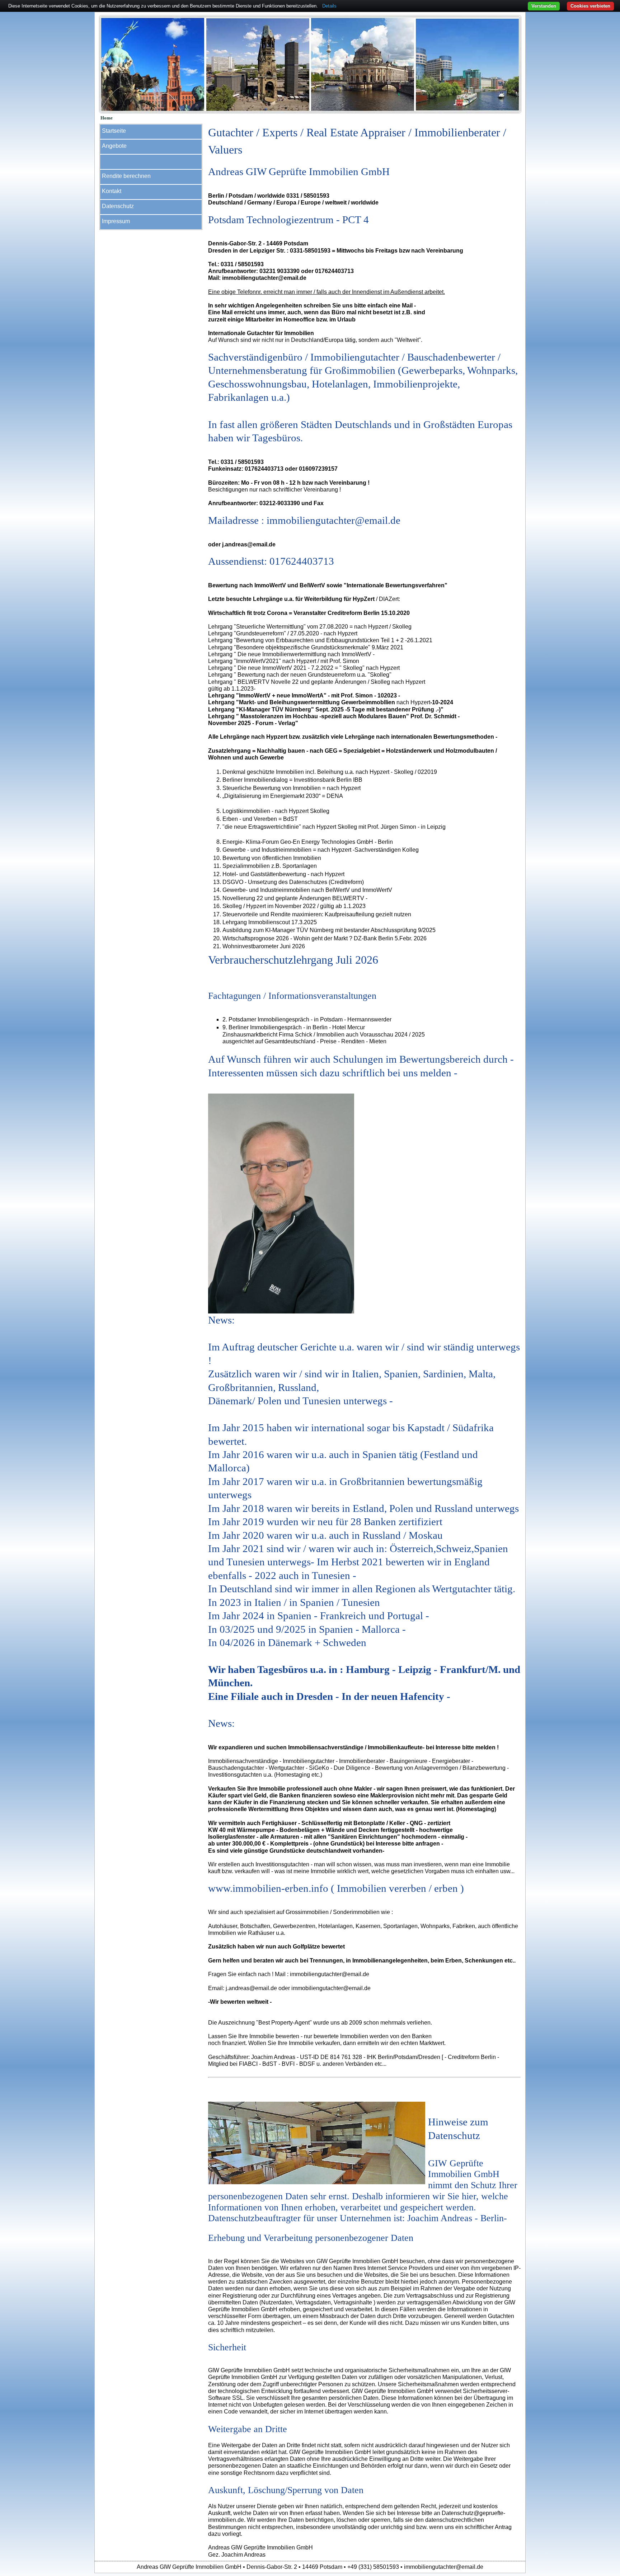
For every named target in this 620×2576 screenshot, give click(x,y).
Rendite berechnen (126, 176)
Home (107, 118)
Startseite (114, 131)
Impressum (116, 221)
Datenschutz (118, 206)
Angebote (114, 146)
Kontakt (112, 191)
